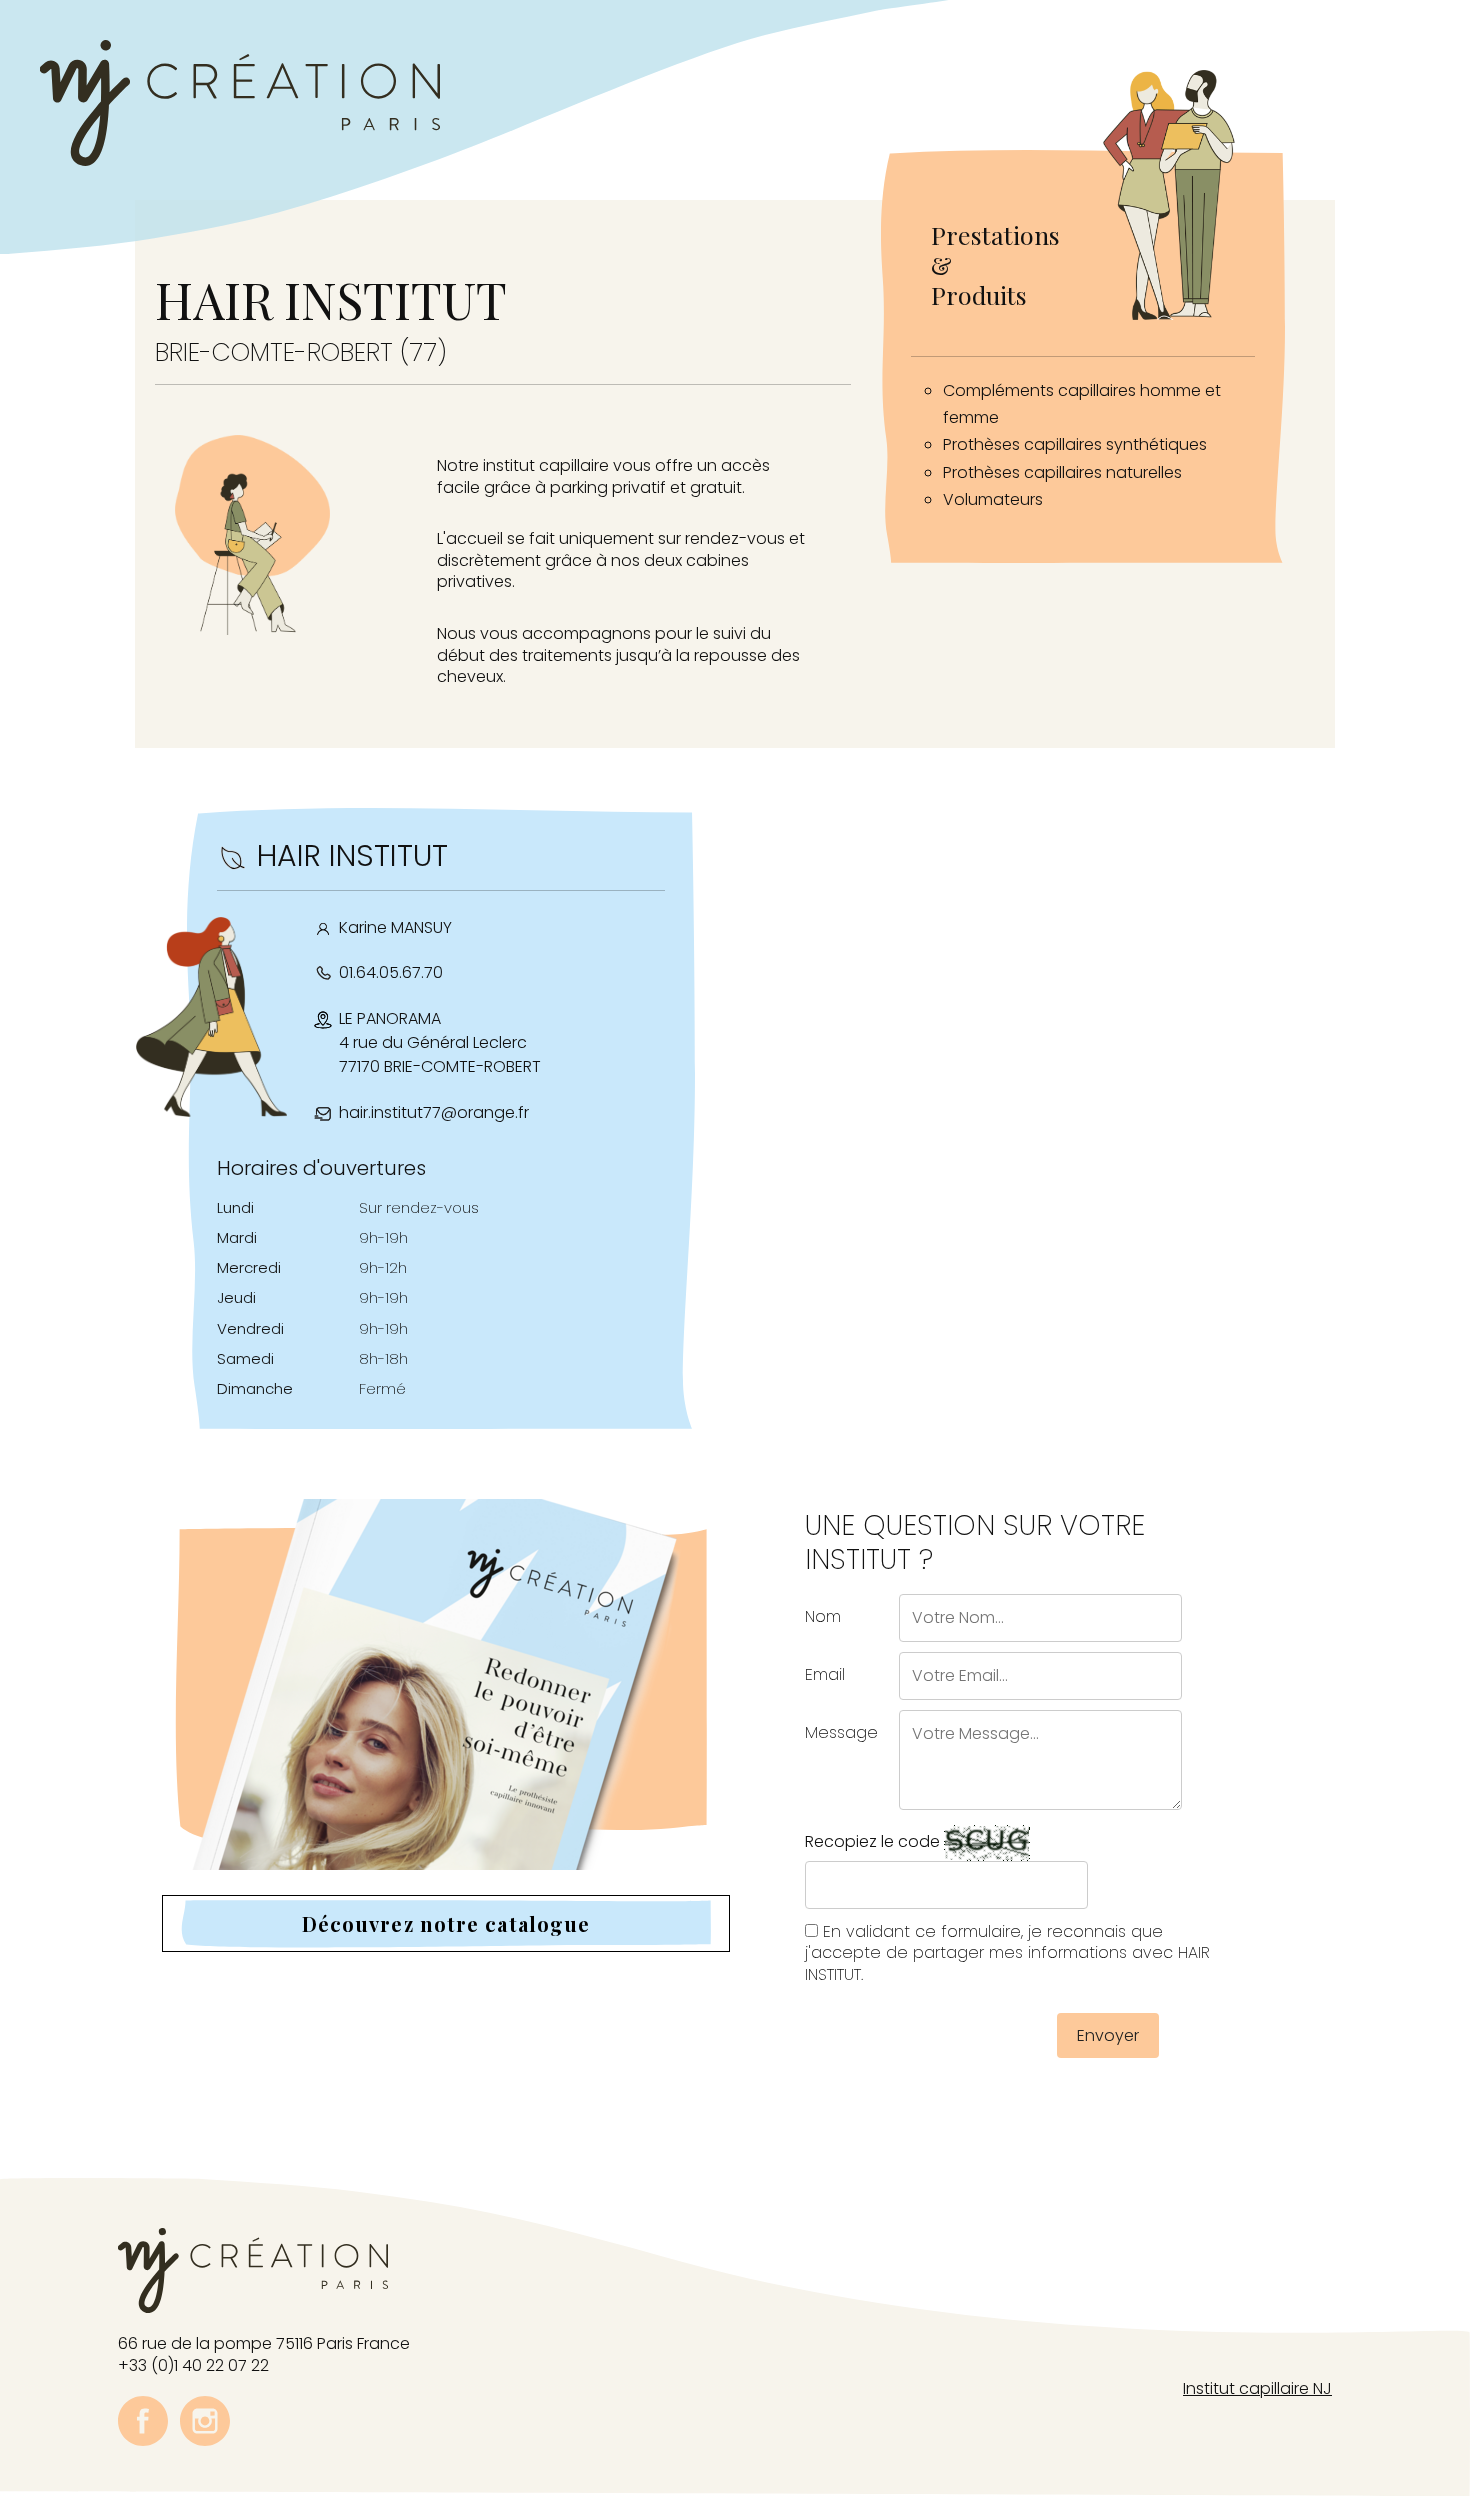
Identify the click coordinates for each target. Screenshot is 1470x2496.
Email (825, 1674)
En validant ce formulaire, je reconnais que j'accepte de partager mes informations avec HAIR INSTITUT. (1007, 1953)
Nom (823, 1616)
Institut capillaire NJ (1257, 2388)
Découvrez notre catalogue (446, 1923)
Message (841, 1732)
